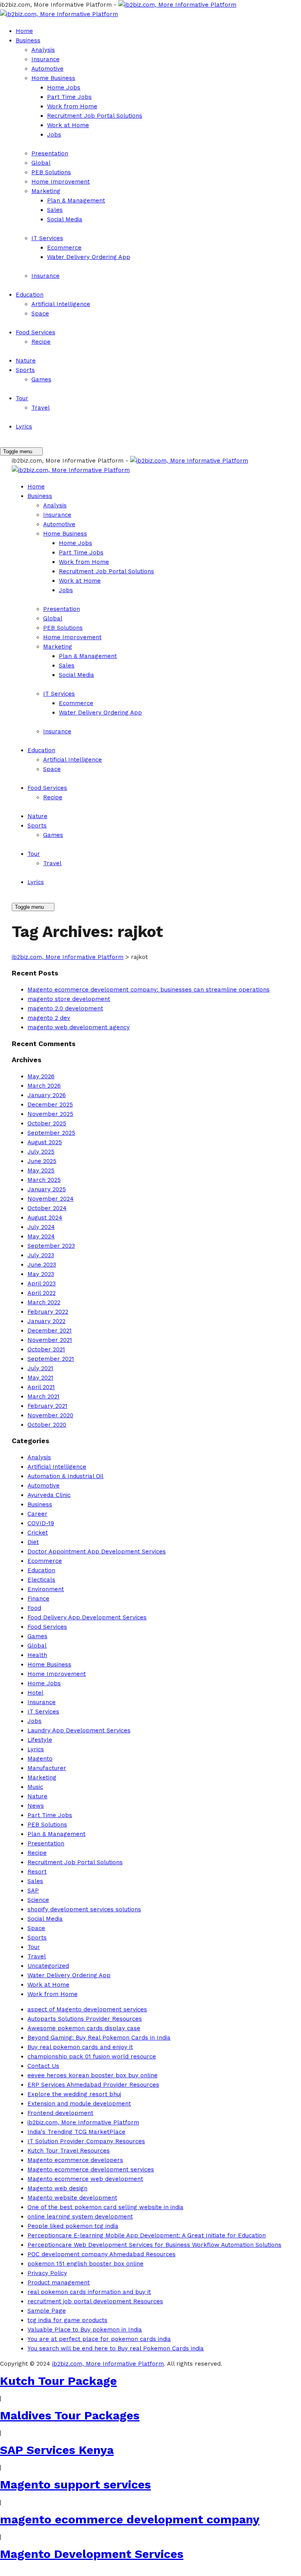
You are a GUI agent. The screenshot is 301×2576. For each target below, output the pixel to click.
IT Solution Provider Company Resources (86, 2141)
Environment (46, 1589)
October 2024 (47, 1208)
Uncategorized (48, 1966)
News (36, 1806)
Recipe (41, 342)
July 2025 (41, 1152)
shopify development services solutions (84, 1909)
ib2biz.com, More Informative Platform (83, 2122)
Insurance (45, 59)
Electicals (41, 1580)
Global (41, 163)
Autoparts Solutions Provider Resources (85, 2019)
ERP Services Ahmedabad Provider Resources (93, 2085)
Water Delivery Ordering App (89, 257)
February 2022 (48, 1312)
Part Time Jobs (69, 97)
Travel (41, 408)
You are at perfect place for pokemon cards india (99, 2339)
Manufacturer (47, 1768)
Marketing (46, 191)
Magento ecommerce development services (91, 2169)
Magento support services (75, 2484)
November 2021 (50, 1340)
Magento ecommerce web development (85, 2179)
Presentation (50, 153)
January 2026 (47, 1095)
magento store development (69, 999)
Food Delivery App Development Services (87, 1617)
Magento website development (72, 2198)
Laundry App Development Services (79, 1730)
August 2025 (45, 1142)
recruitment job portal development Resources (95, 2301)
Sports (25, 370)
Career (37, 1514)
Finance (38, 1599)
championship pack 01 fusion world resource (92, 2056)
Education (30, 295)
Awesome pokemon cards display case (84, 2028)
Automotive (47, 69)
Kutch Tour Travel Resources (69, 2151)
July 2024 (41, 1227)
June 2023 (42, 1265)
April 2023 (42, 1283)
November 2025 (50, 1114)
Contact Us (43, 2066)
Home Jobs (64, 88)
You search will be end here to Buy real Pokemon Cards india (116, 2348)
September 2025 (51, 1133)
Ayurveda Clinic (49, 1495)
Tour (22, 398)
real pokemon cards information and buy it (89, 2292)
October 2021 (46, 1349)
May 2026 (41, 1076)
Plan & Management (76, 201)
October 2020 (47, 1425)
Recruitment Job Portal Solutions (95, 116)
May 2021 (40, 1378)
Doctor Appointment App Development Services (97, 1551)
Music (35, 1787)
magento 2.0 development (65, 1008)
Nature (26, 361)
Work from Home (72, 106)
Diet (33, 1542)
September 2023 (51, 1246)
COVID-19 (41, 1523)
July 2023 (41, 1255)
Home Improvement (61, 182)
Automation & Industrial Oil (65, 1476)
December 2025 (50, 1105)
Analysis (43, 50)
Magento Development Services (92, 2554)
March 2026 (44, 1086)
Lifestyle (40, 1740)
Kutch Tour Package (58, 2381)
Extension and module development (79, 2104)
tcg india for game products (67, 2320)
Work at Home (68, 125)
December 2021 (50, 1331)
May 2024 (41, 1236)
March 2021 (44, 1396)
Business (28, 40)
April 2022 (42, 1293)
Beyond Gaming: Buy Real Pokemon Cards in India (99, 2038)
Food (34, 1608)
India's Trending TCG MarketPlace (76, 2132)
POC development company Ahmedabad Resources (102, 2254)
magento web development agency (79, 1027)
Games (41, 379)
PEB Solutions (51, 172)
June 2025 (42, 1161)
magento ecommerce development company (130, 2519)
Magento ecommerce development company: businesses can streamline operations (149, 990)
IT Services (47, 238)
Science (38, 1900)
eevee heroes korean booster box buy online (92, 2075)
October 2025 (47, 1123)
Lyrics (24, 427)
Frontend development (60, 2113)
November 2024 (51, 1199)
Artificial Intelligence (61, 304)
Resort (37, 1872)
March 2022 (44, 1302)
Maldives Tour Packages (70, 2415)
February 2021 (47, 1406)
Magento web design (57, 2188)
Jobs (54, 135)
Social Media (65, 219)
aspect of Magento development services (87, 2009)
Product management (59, 2282)
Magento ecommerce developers (75, 2160)
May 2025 (41, 1170)
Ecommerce (64, 248)
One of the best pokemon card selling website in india (105, 2207)
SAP (33, 1891)
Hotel (35, 1693)
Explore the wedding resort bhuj (74, 2094)
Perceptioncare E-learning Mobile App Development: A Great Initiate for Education (147, 2235)
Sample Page (47, 2311)
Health (37, 1655)
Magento (40, 1759)
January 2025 (47, 1189)
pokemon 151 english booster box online (85, 2264)
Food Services (35, 332)
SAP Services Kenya (57, 2450)
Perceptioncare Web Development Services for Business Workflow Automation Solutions (154, 2245)
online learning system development (80, 2217)
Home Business (53, 78)
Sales (55, 210)
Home (24, 31)
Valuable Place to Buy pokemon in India (85, 2330)
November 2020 (50, 1415)
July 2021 (40, 1368)
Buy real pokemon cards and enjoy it (80, 2047)
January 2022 (46, 1321)
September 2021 (51, 1359)
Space (40, 314)
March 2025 (44, 1180)
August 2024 (45, 1218)
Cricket (38, 1533)
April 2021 (41, 1387)
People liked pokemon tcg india (73, 2226)
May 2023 (41, 1274)
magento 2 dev (49, 1018)
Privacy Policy (47, 2273)
